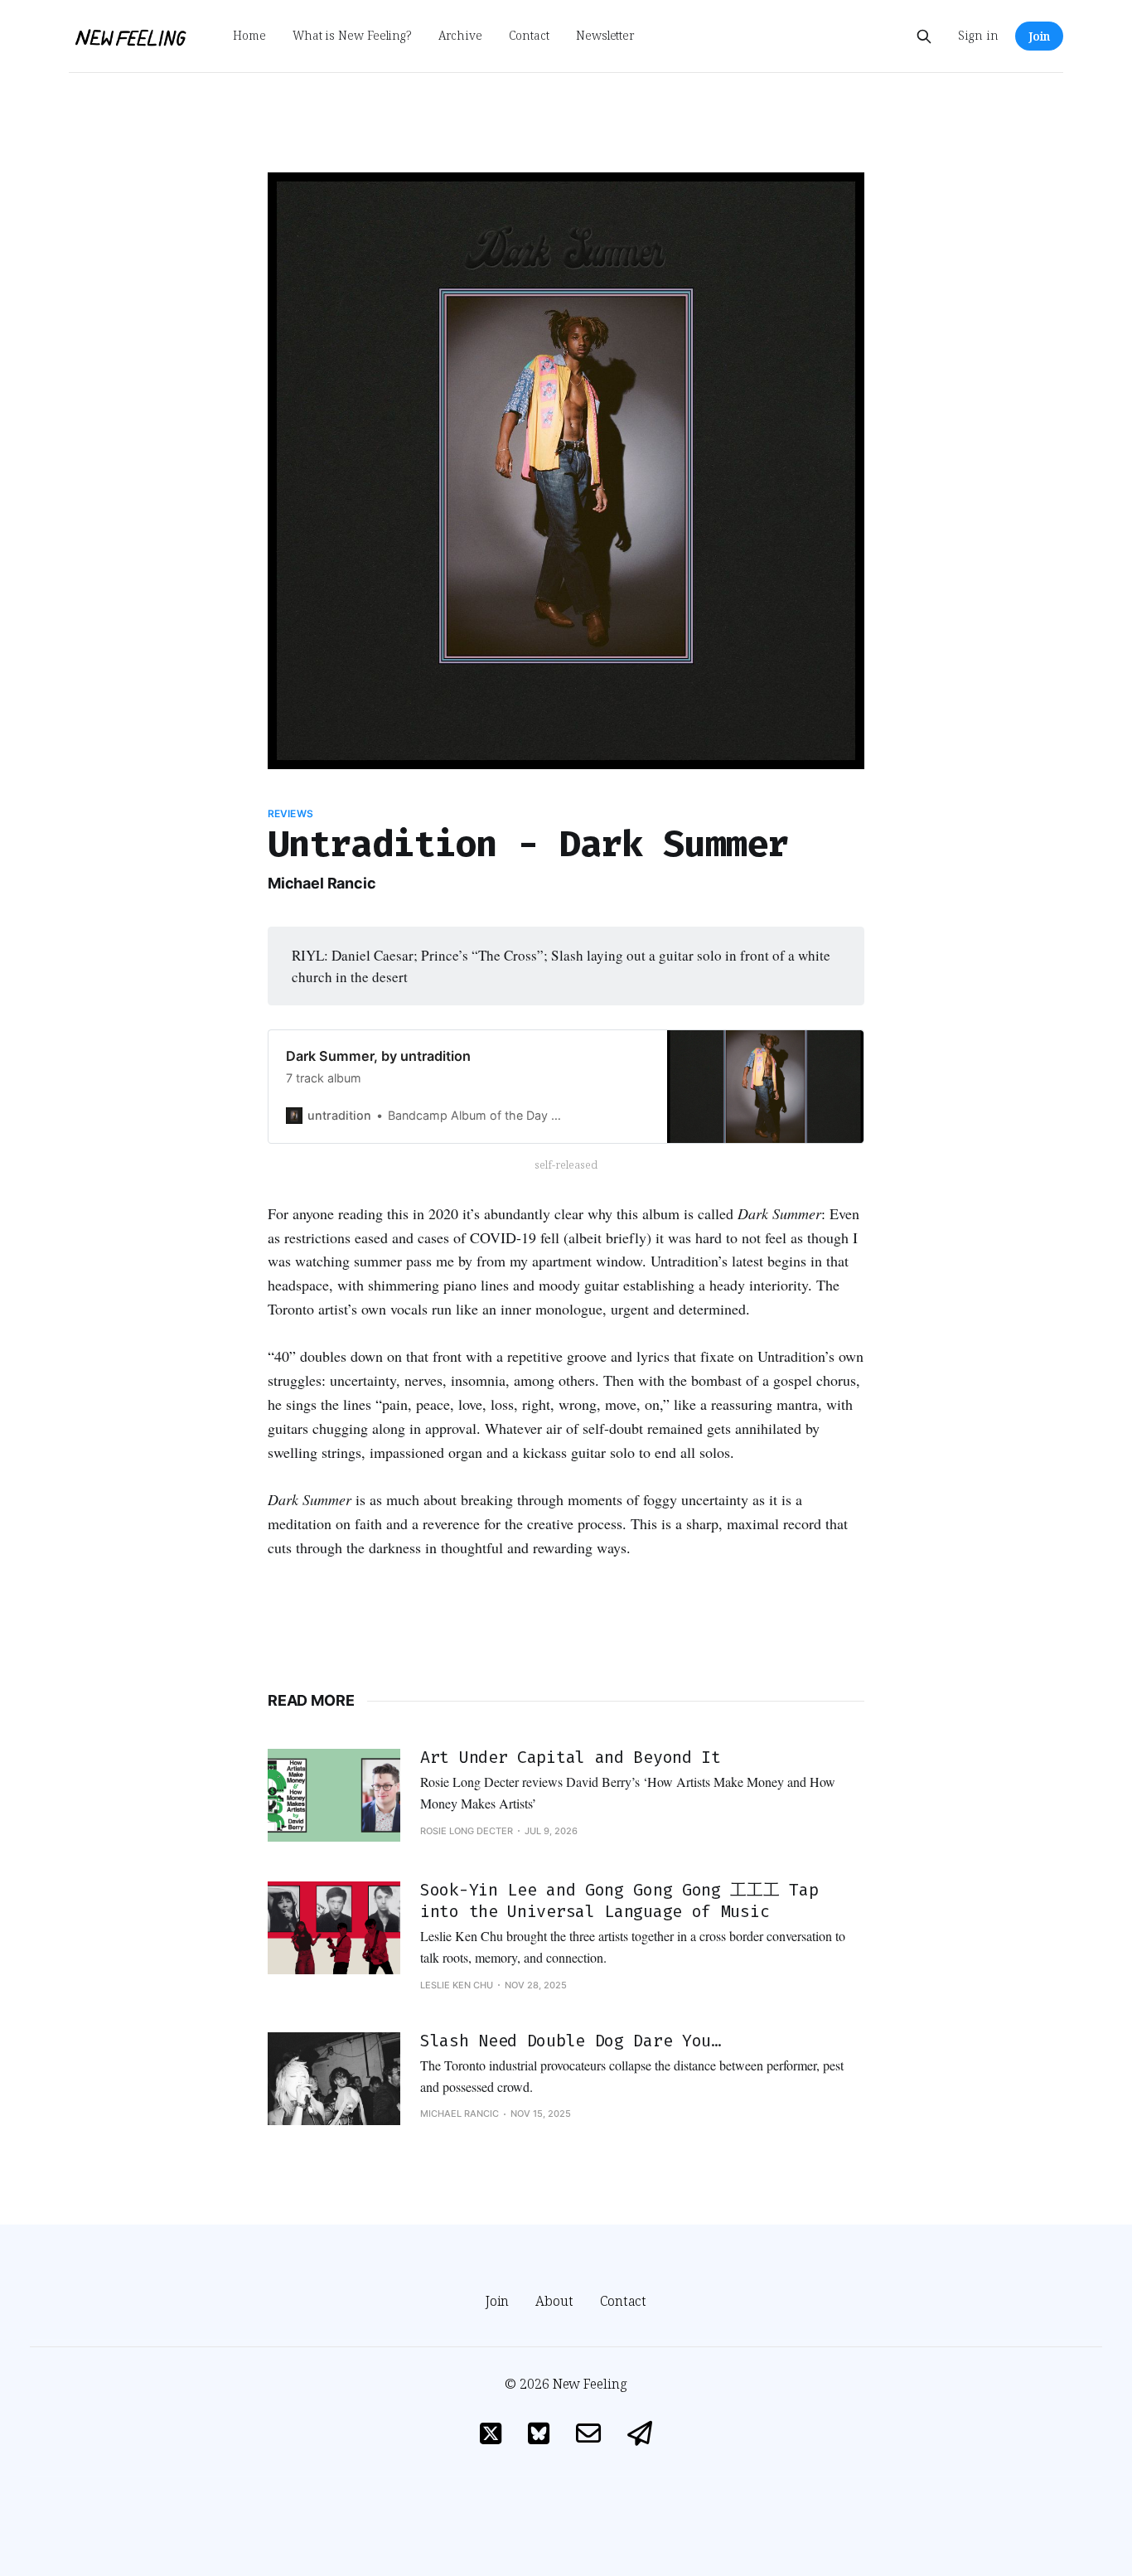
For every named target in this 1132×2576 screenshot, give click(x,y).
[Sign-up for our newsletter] (640, 2435)
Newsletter (605, 35)
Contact (529, 35)
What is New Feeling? (352, 35)
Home (249, 35)
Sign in (978, 35)
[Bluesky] (539, 2435)
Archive (460, 35)
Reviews (290, 813)
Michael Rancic (322, 883)
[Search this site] (924, 36)
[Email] (588, 2435)
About (554, 2301)
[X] (491, 2435)
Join (1039, 36)
